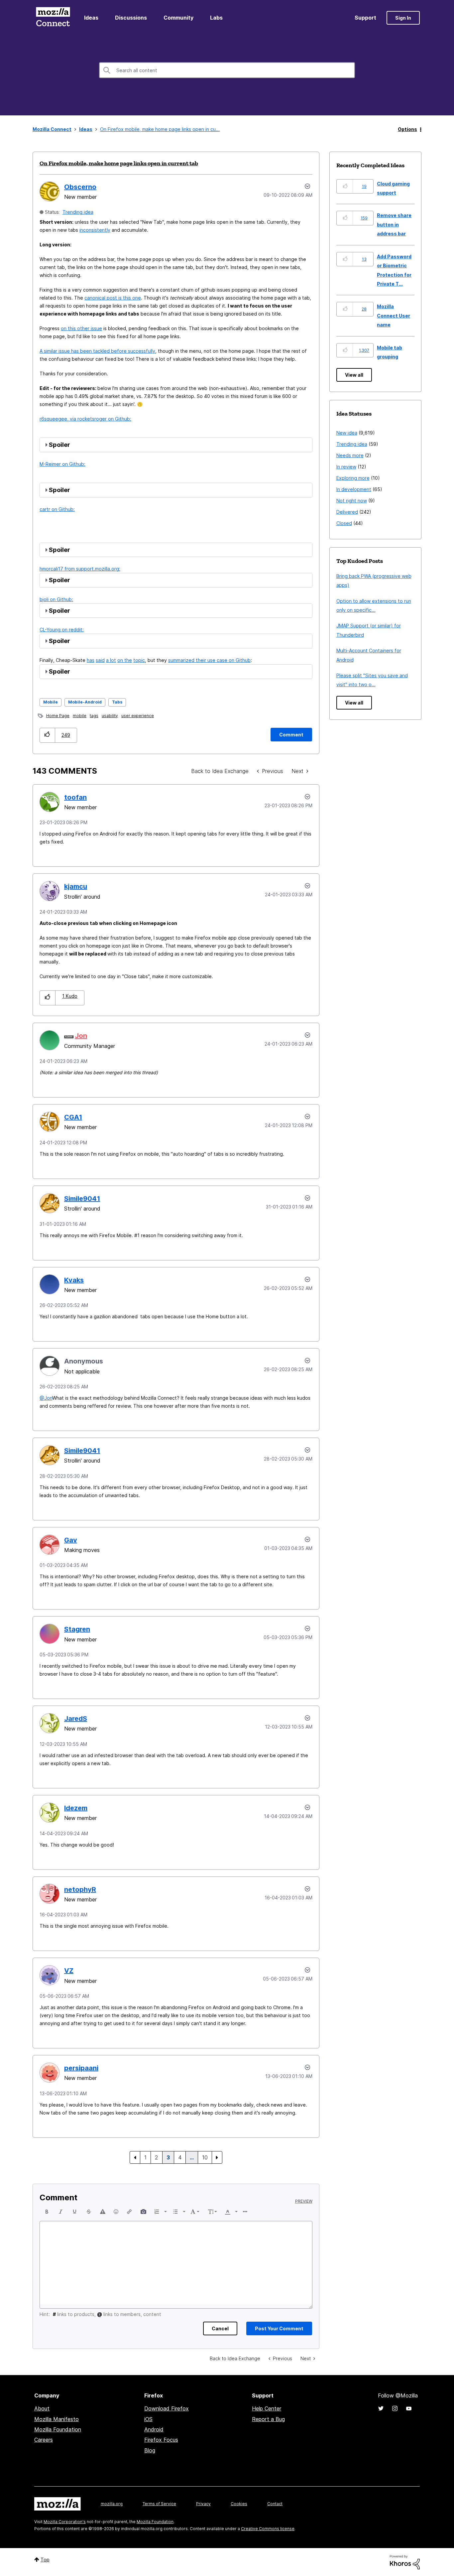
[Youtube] (409, 2408)
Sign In (403, 18)
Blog (150, 2450)
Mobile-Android (85, 702)
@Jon (46, 1398)
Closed (344, 523)
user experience (138, 716)
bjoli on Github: (56, 599)
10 (205, 2157)
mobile (80, 716)
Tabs (117, 702)
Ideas (91, 18)
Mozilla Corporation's (65, 2522)
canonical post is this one (113, 298)
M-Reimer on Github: (62, 464)
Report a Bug (268, 2419)
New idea (347, 433)
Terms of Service (159, 2504)
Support (365, 18)
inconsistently (95, 230)
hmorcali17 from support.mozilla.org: (80, 569)
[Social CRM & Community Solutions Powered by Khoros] (405, 2562)
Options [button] (407, 129)
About (42, 2408)
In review (346, 467)
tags (94, 716)
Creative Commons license (268, 2529)
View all (354, 375)
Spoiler (59, 445)
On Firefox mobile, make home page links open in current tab (119, 163)
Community (178, 18)
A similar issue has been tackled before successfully (97, 351)
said (100, 660)
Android (154, 2429)
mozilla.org (112, 2504)
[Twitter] (381, 2408)
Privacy (203, 2504)
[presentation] (47, 2212)
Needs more (350, 455)
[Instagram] (395, 2408)
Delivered (347, 512)
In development (354, 489)
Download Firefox (167, 2408)
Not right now (352, 501)
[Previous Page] (135, 2157)
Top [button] (45, 2560)
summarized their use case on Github (209, 660)
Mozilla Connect (53, 18)
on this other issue (81, 328)
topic (139, 660)
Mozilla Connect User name (394, 316)
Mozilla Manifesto (57, 2419)
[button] (47, 735)
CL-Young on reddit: (62, 630)
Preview (304, 2201)
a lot (111, 660)
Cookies (239, 2504)
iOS (148, 2419)
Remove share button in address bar (394, 224)
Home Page (58, 716)
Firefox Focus (161, 2440)
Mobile (51, 702)
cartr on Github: (57, 509)
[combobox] (227, 70)
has (91, 660)
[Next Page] (217, 2157)
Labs (216, 18)
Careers (44, 2440)
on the (125, 660)
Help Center (267, 2408)
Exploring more (353, 478)
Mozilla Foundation (58, 2429)
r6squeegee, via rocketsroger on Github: (85, 419)
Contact (275, 2504)
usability (110, 716)
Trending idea (78, 212)
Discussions (131, 18)
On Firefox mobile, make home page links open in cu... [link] (160, 129)
